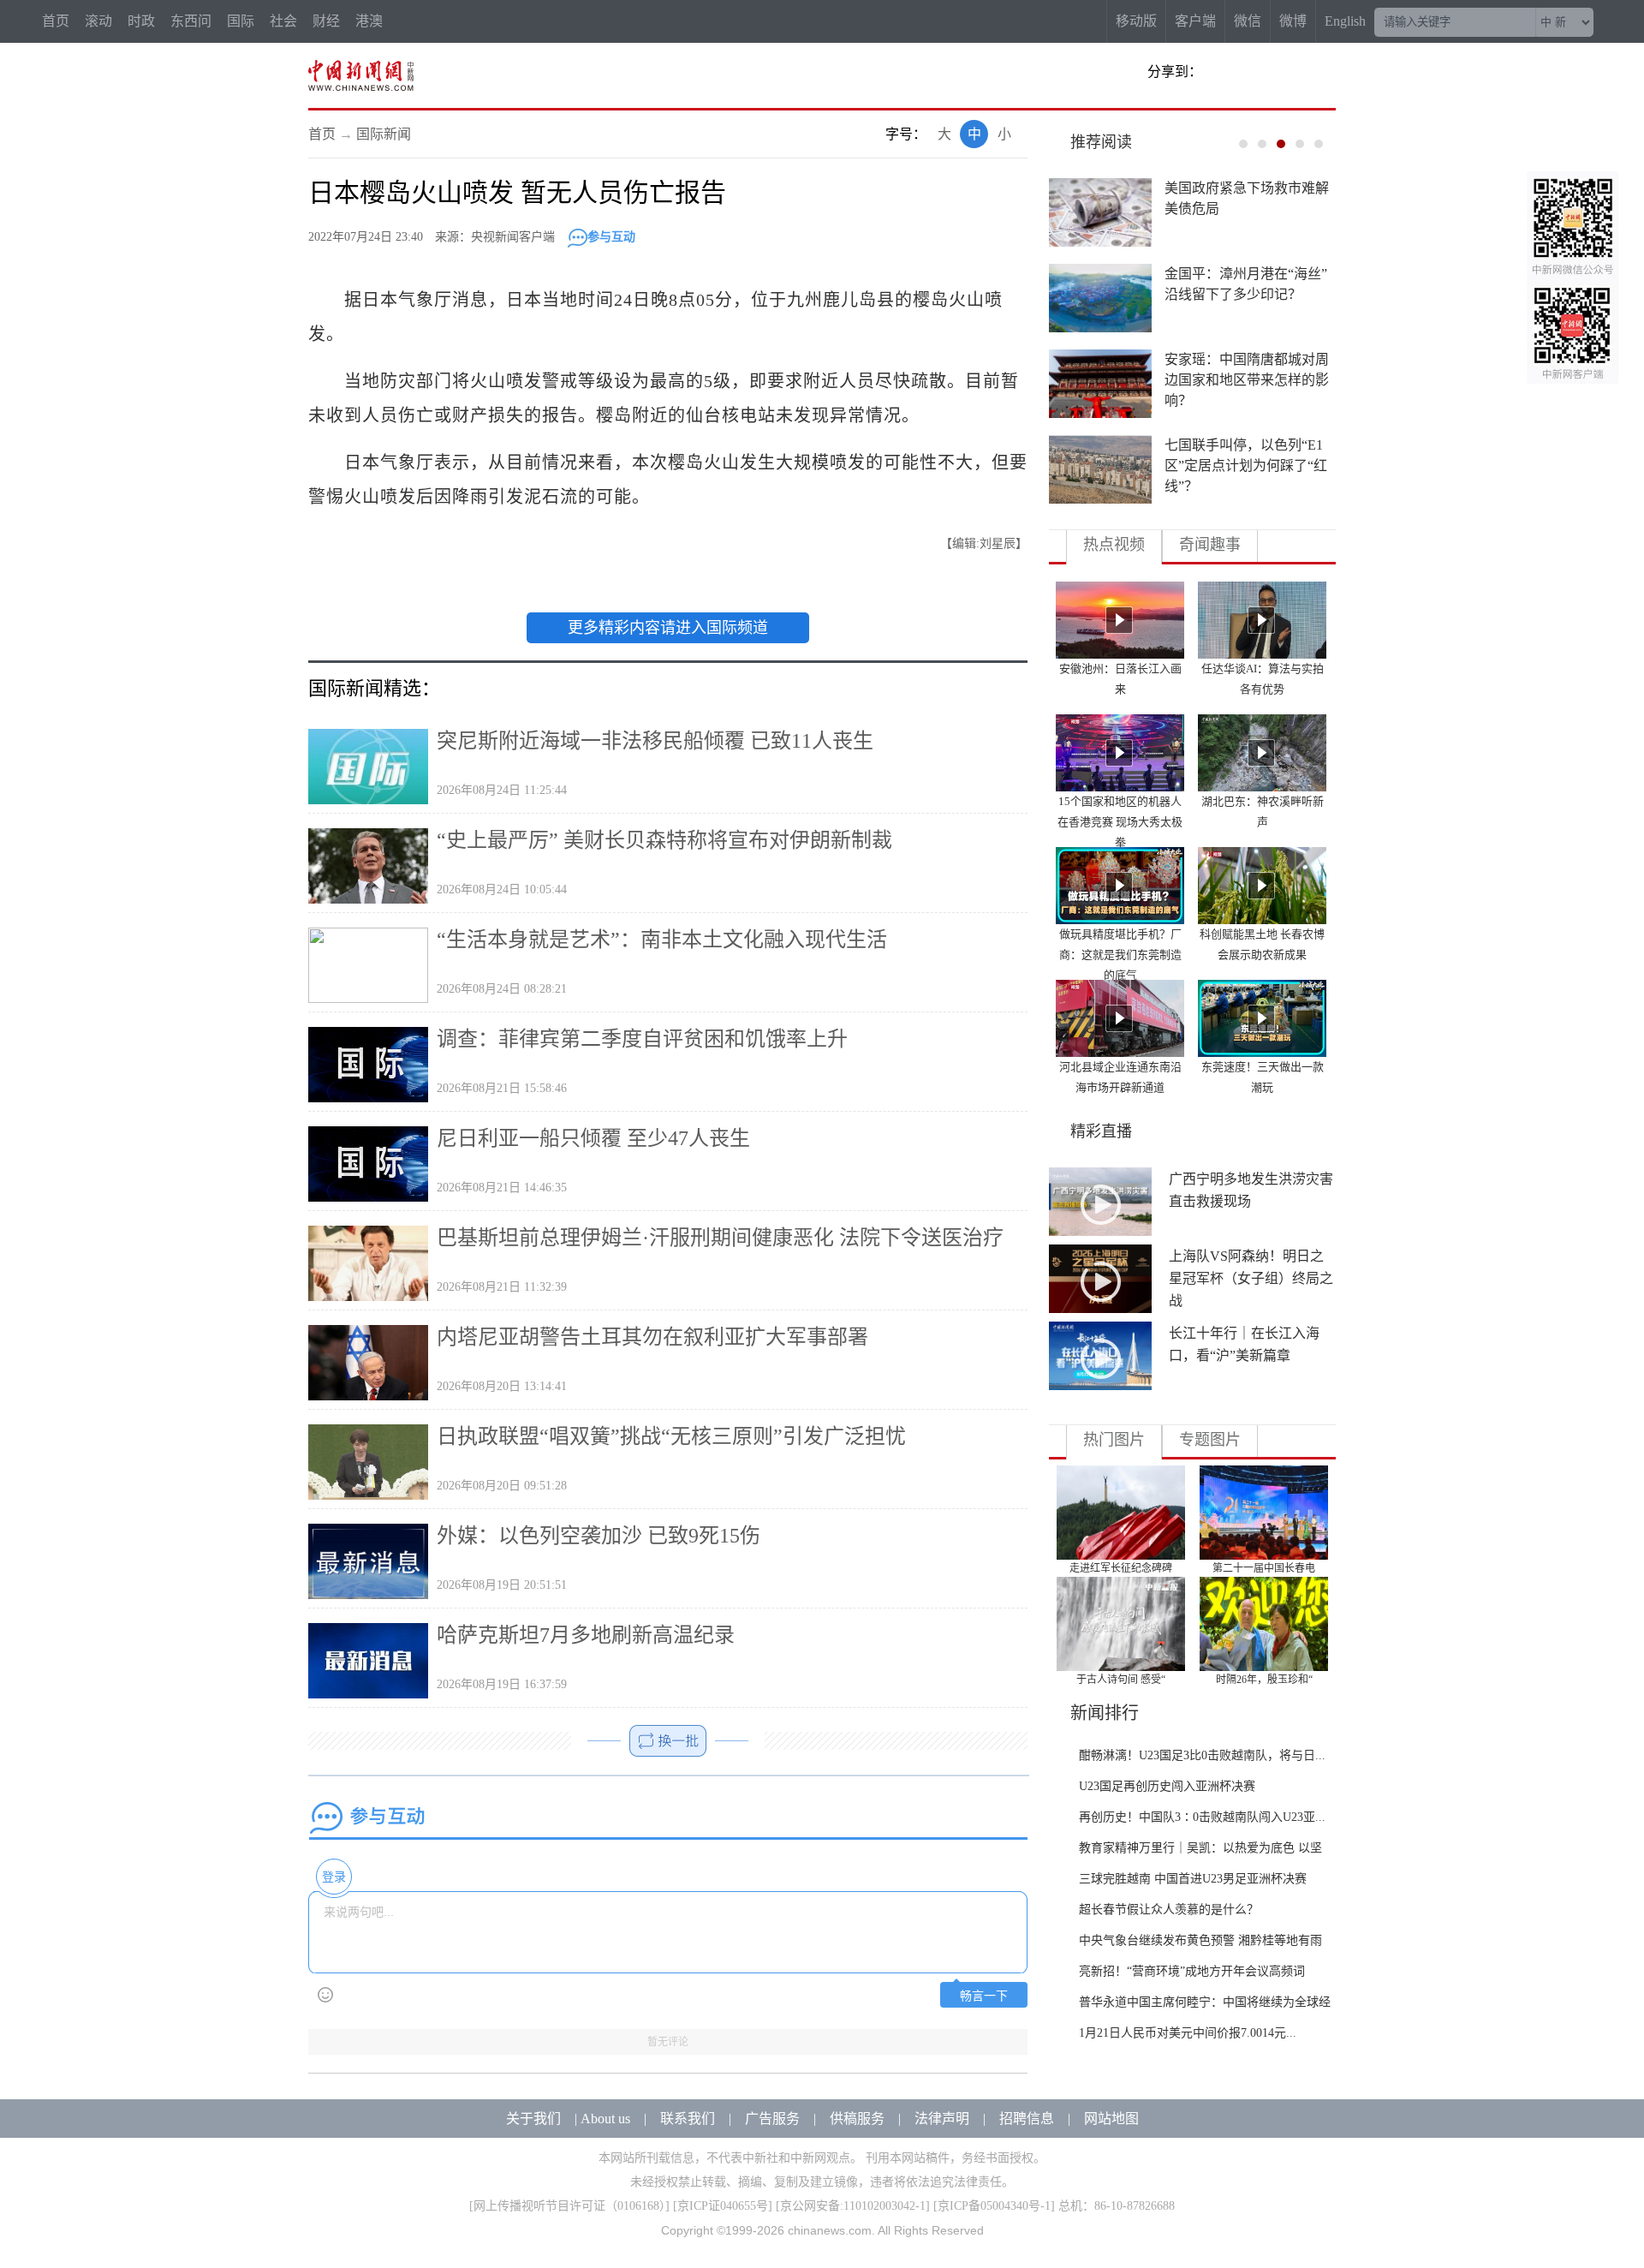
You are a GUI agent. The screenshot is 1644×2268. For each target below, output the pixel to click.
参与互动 (611, 237)
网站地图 (1111, 2119)
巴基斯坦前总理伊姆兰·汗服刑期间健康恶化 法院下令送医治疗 (720, 1238)
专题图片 (1210, 1440)
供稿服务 (857, 2119)
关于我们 (533, 2119)
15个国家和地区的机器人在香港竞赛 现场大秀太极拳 (1120, 822)
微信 (1248, 21)
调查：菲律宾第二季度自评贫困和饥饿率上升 (642, 1039)
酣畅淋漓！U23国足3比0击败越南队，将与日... (1202, 1755)
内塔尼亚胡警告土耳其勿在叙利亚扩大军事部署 (652, 1337)
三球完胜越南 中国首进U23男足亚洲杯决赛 (1193, 1879)
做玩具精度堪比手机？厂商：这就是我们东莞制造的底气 (1120, 955)
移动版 (1136, 21)
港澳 (369, 21)
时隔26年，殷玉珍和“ (1264, 1680)
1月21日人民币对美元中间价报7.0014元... (1188, 2033)
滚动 (98, 21)
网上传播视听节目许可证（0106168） (569, 2206)
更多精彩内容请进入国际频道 (668, 628)
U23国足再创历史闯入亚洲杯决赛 (1167, 1786)
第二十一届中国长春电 (1264, 1568)
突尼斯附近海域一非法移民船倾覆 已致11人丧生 (655, 741)
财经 (326, 21)
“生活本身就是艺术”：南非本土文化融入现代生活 (662, 940)
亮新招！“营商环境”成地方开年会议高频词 (1192, 1971)
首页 (56, 21)
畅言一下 (984, 1996)
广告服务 (772, 2119)
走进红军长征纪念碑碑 (1121, 1568)
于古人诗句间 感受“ (1121, 1680)
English (1345, 21)
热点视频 (1114, 545)
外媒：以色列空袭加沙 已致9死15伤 (599, 1536)
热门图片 (1114, 1440)
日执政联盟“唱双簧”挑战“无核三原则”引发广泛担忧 (671, 1436)
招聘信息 (1027, 2119)
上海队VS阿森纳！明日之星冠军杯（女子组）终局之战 (1251, 1278)
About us (605, 2119)
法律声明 (942, 2119)
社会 (283, 21)
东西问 (191, 21)
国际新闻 (384, 134)
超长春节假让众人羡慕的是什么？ (1169, 1910)
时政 (141, 21)
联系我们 (688, 2119)
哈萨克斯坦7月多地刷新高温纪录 (586, 1635)
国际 (241, 21)
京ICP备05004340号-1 (994, 2206)
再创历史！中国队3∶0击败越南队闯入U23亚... (1202, 1817)
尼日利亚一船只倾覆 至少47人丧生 (593, 1138)
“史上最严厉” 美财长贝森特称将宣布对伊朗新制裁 (664, 840)
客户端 (1195, 21)
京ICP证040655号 (723, 2206)
